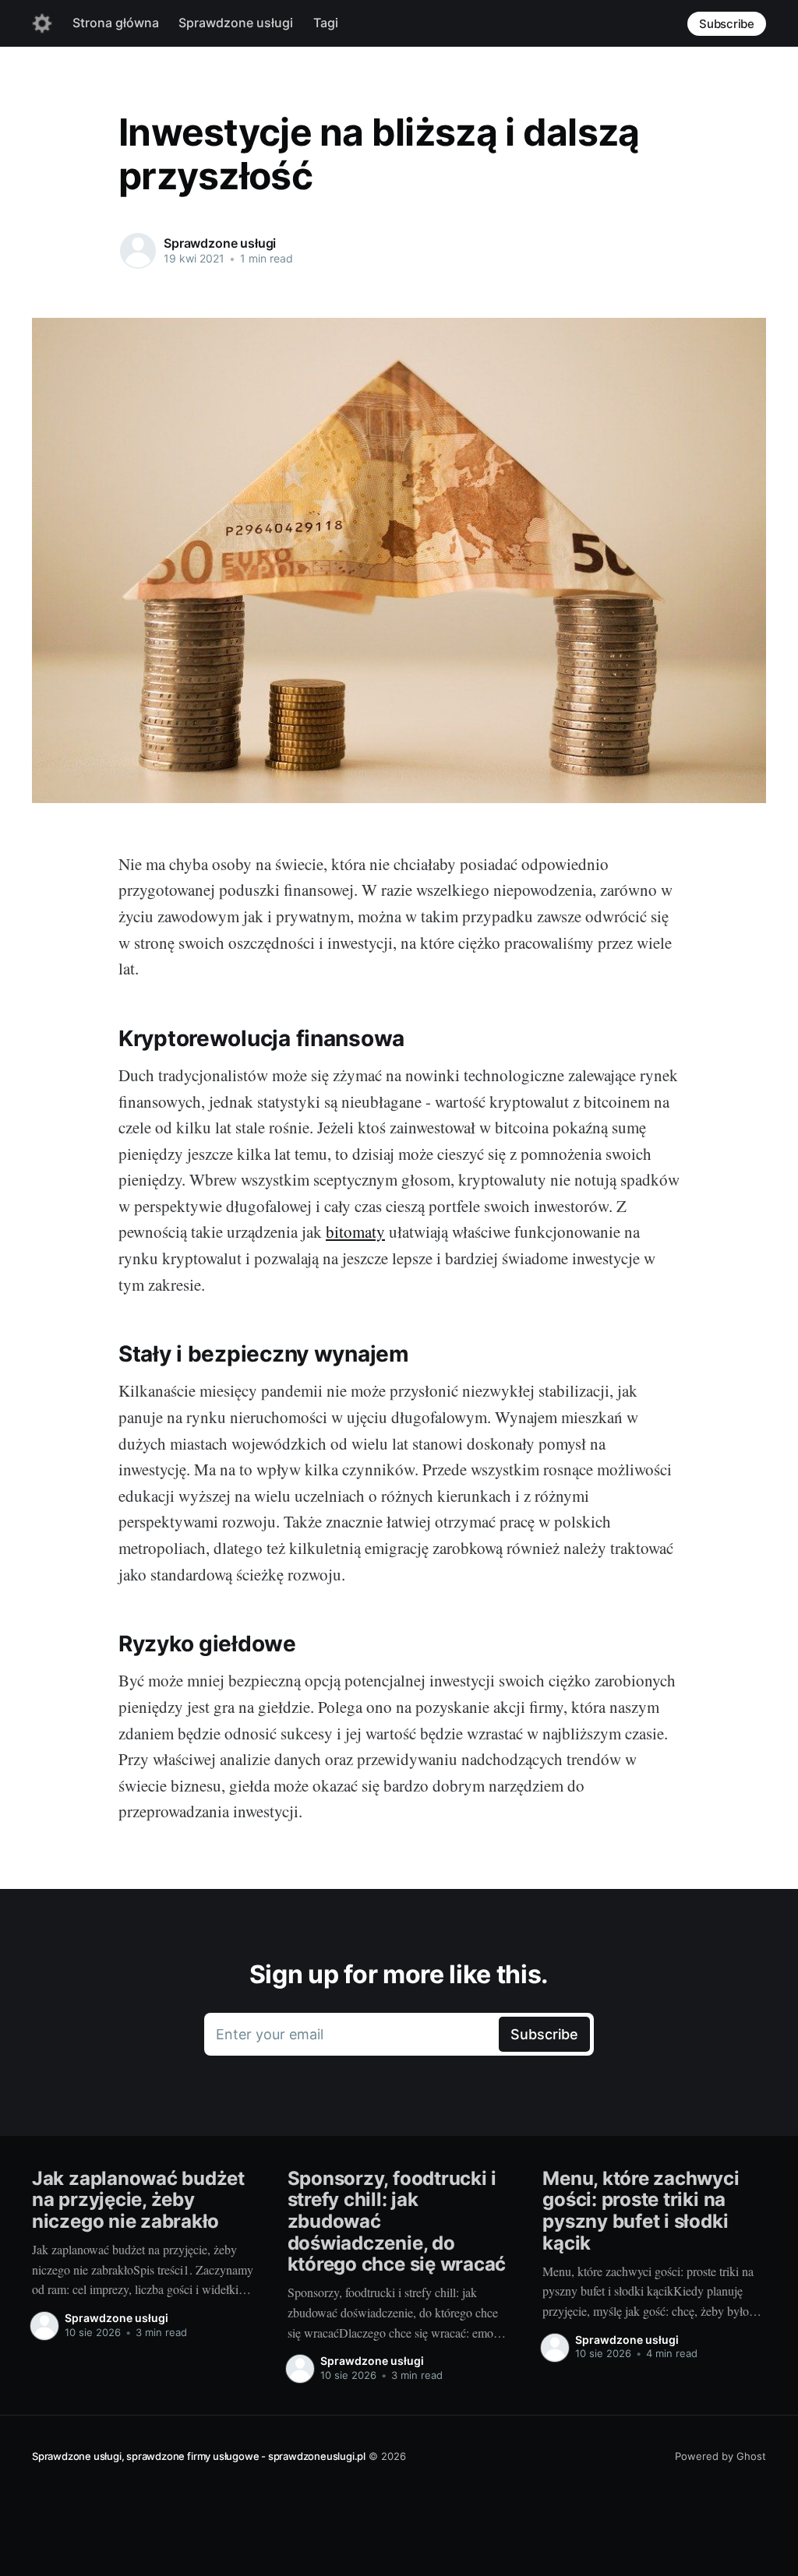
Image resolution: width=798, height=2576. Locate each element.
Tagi (326, 23)
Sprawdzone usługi (236, 23)
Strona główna (116, 23)
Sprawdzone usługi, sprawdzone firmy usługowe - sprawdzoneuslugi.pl (199, 2456)
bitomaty (355, 1232)
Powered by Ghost (720, 2456)
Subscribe (727, 24)
